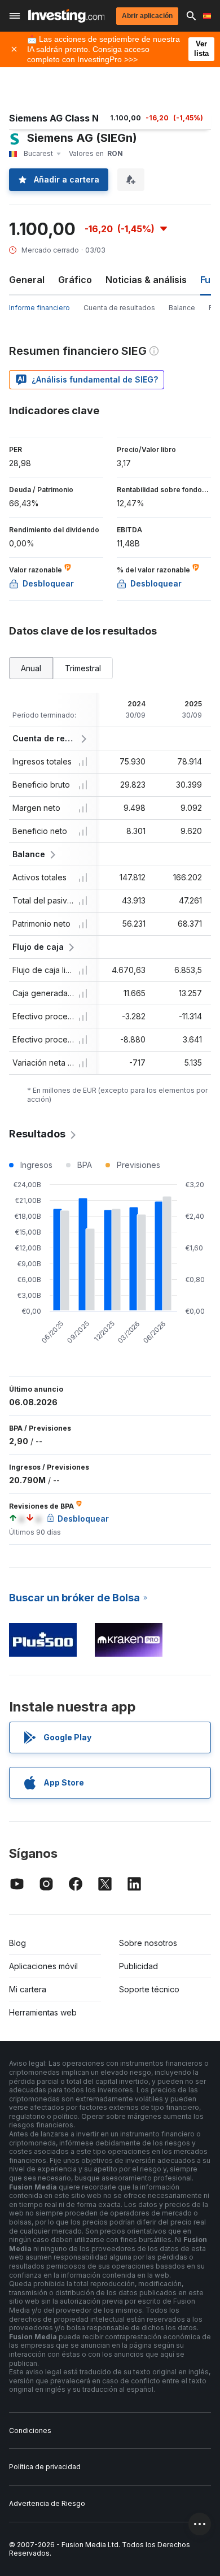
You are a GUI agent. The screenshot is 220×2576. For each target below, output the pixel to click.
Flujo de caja (38, 947)
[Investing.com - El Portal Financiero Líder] (66, 16)
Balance (182, 308)
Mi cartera (28, 1989)
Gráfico (75, 280)
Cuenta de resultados (119, 308)
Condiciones (30, 2431)
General (27, 280)
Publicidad (138, 1966)
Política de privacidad (45, 2467)
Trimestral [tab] (83, 668)
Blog (17, 1943)
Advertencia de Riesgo (47, 2503)
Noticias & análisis (146, 280)
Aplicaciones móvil (43, 1966)
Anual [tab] (31, 668)
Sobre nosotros (148, 1943)
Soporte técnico (149, 1989)
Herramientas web (43, 2012)
